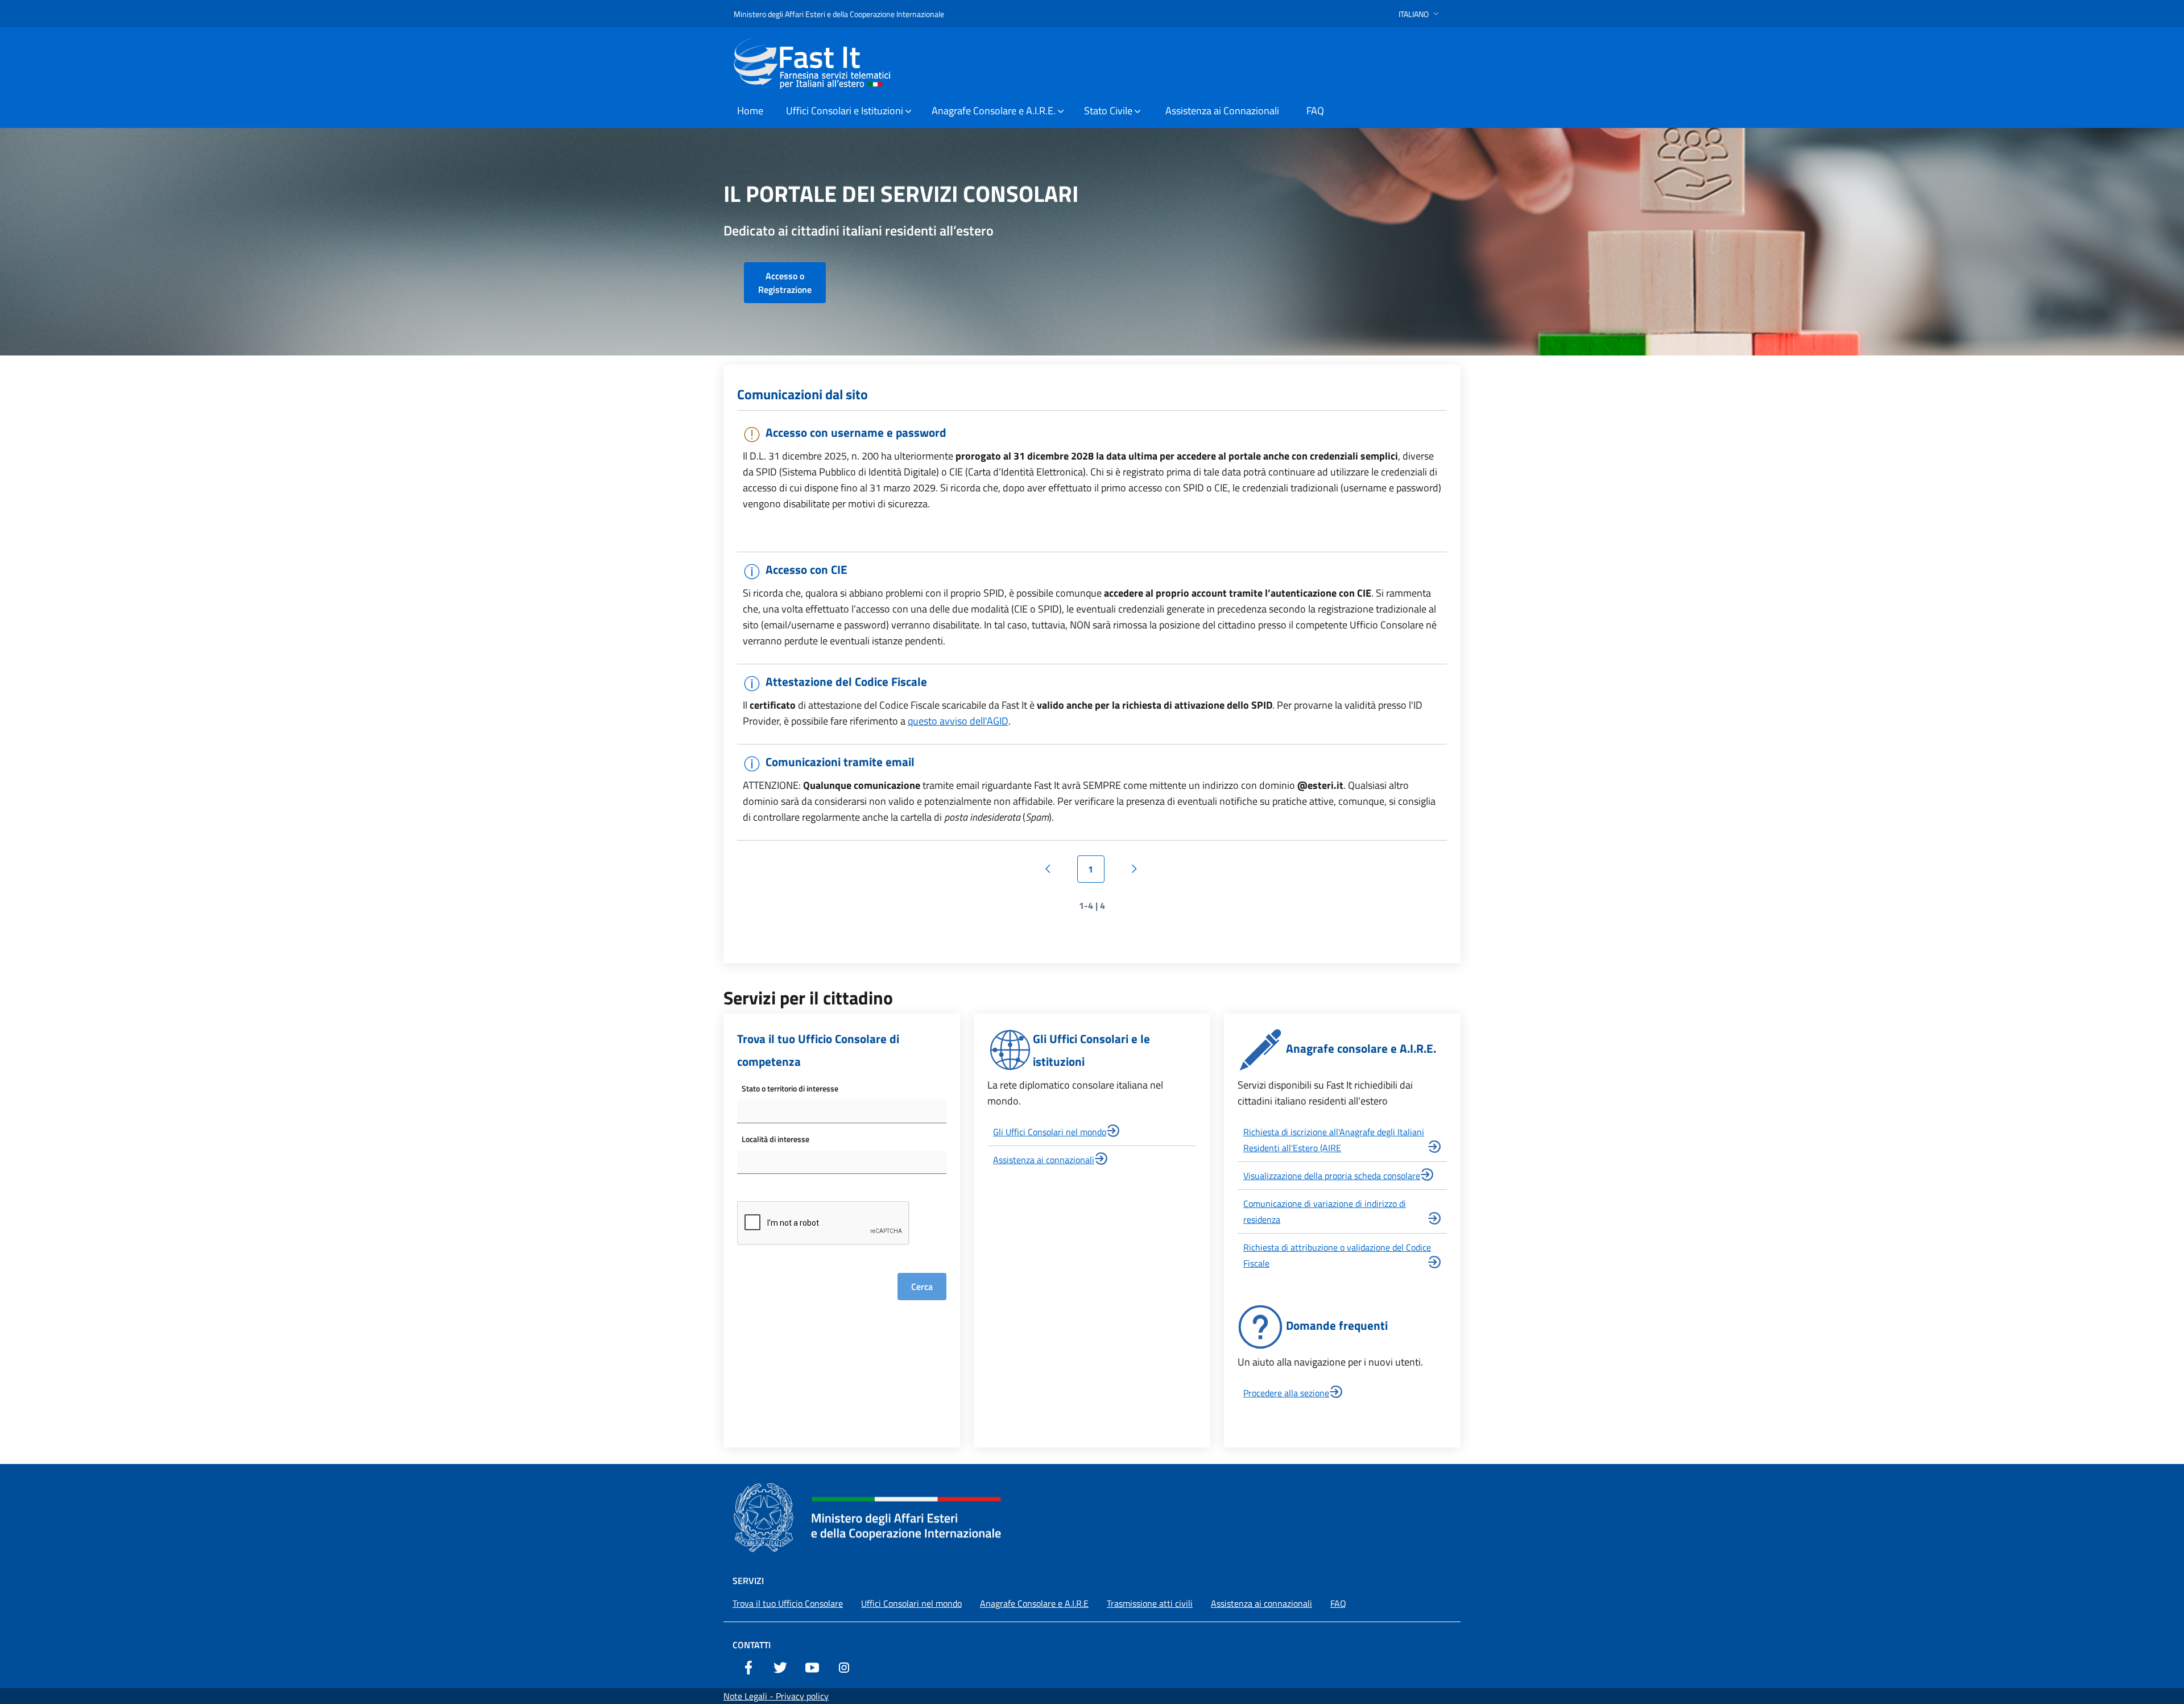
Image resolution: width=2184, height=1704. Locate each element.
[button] (1420, 14)
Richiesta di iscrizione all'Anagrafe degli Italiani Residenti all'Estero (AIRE (1334, 1140)
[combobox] (842, 1112)
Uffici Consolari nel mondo (911, 1603)
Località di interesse (775, 1139)
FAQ (1338, 1603)
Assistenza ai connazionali (1044, 1160)
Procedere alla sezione (1286, 1393)
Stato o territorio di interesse (790, 1088)
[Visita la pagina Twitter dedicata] (780, 1666)
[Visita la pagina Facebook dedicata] (748, 1666)
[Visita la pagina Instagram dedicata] (844, 1666)
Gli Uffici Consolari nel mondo (1050, 1132)
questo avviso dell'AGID (958, 721)
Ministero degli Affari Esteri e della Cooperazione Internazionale (839, 14)
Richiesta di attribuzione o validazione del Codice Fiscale (1337, 1255)
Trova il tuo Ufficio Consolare (788, 1603)
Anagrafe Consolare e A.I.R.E (1034, 1603)
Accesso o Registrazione (785, 283)
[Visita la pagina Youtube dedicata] (812, 1666)
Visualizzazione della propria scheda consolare (1332, 1176)
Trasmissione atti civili (1150, 1603)
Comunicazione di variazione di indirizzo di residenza (1325, 1211)
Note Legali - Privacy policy (776, 1696)
